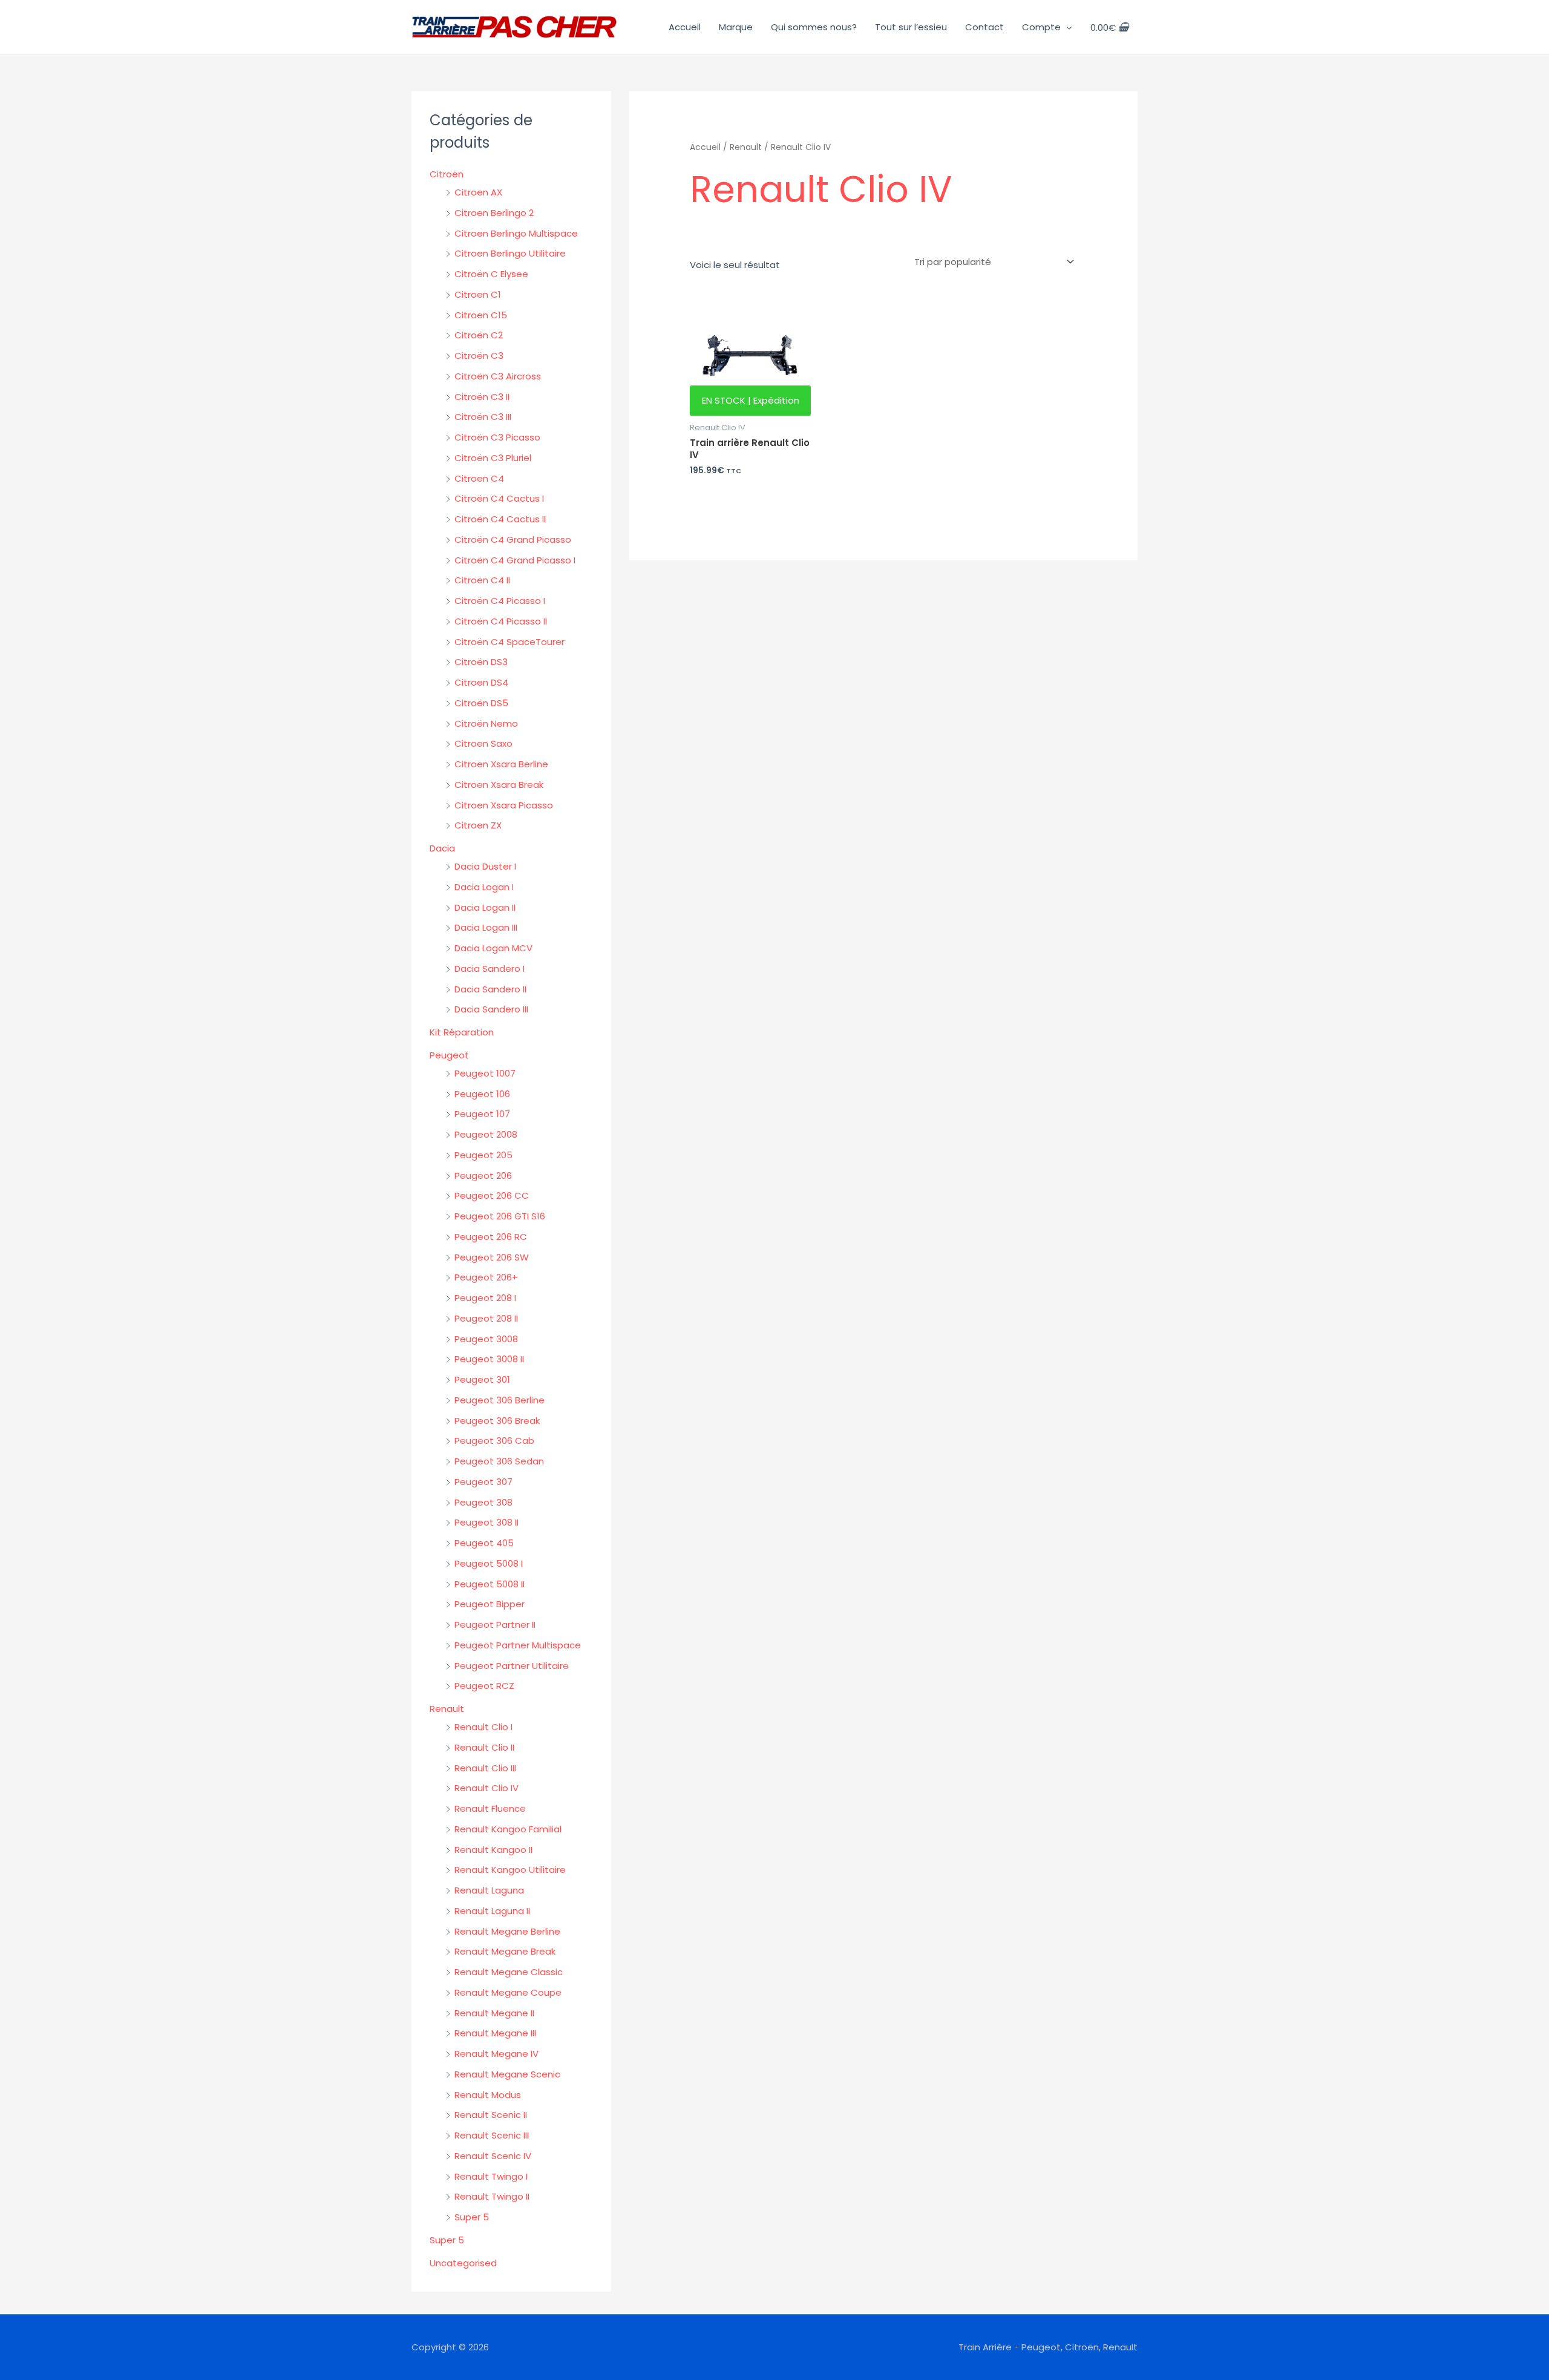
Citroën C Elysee (491, 274)
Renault (447, 1709)
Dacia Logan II (485, 907)
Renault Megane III (495, 2033)
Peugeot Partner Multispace (518, 1645)
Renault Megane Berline (507, 1931)
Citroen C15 (481, 315)
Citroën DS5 (481, 703)
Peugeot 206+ (486, 1277)
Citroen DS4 (481, 682)
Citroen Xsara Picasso (504, 805)
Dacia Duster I (485, 866)
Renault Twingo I (491, 2176)
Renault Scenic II (491, 2115)
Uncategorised (463, 2263)
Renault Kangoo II (493, 1850)
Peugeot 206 (483, 1175)
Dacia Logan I (484, 887)
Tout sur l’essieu (911, 27)
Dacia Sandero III (491, 1009)
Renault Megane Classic (509, 1972)
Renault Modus (488, 2095)
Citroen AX (478, 192)
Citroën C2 (479, 335)
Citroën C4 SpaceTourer (509, 642)
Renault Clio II (484, 1747)
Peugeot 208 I (485, 1298)
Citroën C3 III (483, 417)
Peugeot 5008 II (490, 1584)
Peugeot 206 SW (492, 1257)
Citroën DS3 (481, 662)
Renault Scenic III (492, 2135)
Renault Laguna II (492, 1911)
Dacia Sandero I (490, 969)
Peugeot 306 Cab (494, 1441)
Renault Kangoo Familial (508, 1829)
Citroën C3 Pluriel (493, 458)
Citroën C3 (479, 356)
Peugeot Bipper (490, 1604)
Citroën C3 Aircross (498, 376)
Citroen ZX (478, 825)
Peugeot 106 (482, 1094)
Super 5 (472, 2217)
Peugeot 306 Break (497, 1421)
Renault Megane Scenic (507, 2074)
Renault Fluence (490, 1808)
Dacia (442, 848)
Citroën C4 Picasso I (500, 601)
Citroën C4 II (482, 580)
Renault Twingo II (492, 2196)
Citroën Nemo (486, 723)
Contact (984, 27)
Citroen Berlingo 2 (494, 213)
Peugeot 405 (484, 1543)
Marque (736, 27)
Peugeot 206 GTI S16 (500, 1216)
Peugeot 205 (483, 1155)
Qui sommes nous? (814, 27)
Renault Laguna (489, 1890)
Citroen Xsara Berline (501, 764)
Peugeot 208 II (486, 1318)
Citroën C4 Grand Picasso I (515, 560)
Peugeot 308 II (486, 1522)
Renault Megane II (494, 2013)
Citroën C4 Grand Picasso (513, 539)
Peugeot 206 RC (491, 1237)
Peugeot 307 (483, 1482)
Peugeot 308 (483, 1502)
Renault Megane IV (496, 2054)
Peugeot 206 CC (492, 1195)
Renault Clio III (485, 1768)
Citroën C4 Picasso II (501, 621)
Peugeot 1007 (485, 1073)
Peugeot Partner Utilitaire (512, 1666)
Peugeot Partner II (495, 1624)
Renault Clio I (483, 1727)
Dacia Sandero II (490, 989)
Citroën (447, 174)
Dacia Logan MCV (493, 948)
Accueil (685, 27)
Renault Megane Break (505, 1951)
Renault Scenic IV (493, 2156)
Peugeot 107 (482, 1114)
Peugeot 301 (482, 1379)
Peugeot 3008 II (489, 1359)
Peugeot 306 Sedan (499, 1461)
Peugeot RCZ (484, 1686)
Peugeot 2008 (486, 1134)
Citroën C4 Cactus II (500, 519)
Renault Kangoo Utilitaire (510, 1870)
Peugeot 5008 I (489, 1563)
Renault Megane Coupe (508, 1992)
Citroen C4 (479, 478)
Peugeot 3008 (486, 1339)
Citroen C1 (478, 294)
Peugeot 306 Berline (499, 1400)
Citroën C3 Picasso (497, 437)
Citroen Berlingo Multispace (516, 233)
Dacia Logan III (486, 927)
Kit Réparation (462, 1032)
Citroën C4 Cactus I (499, 498)
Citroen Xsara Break (499, 785)
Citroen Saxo (483, 743)
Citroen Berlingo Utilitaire (510, 253)
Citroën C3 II (482, 397)
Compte (1041, 27)
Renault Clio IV (486, 1788)
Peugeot (449, 1055)
